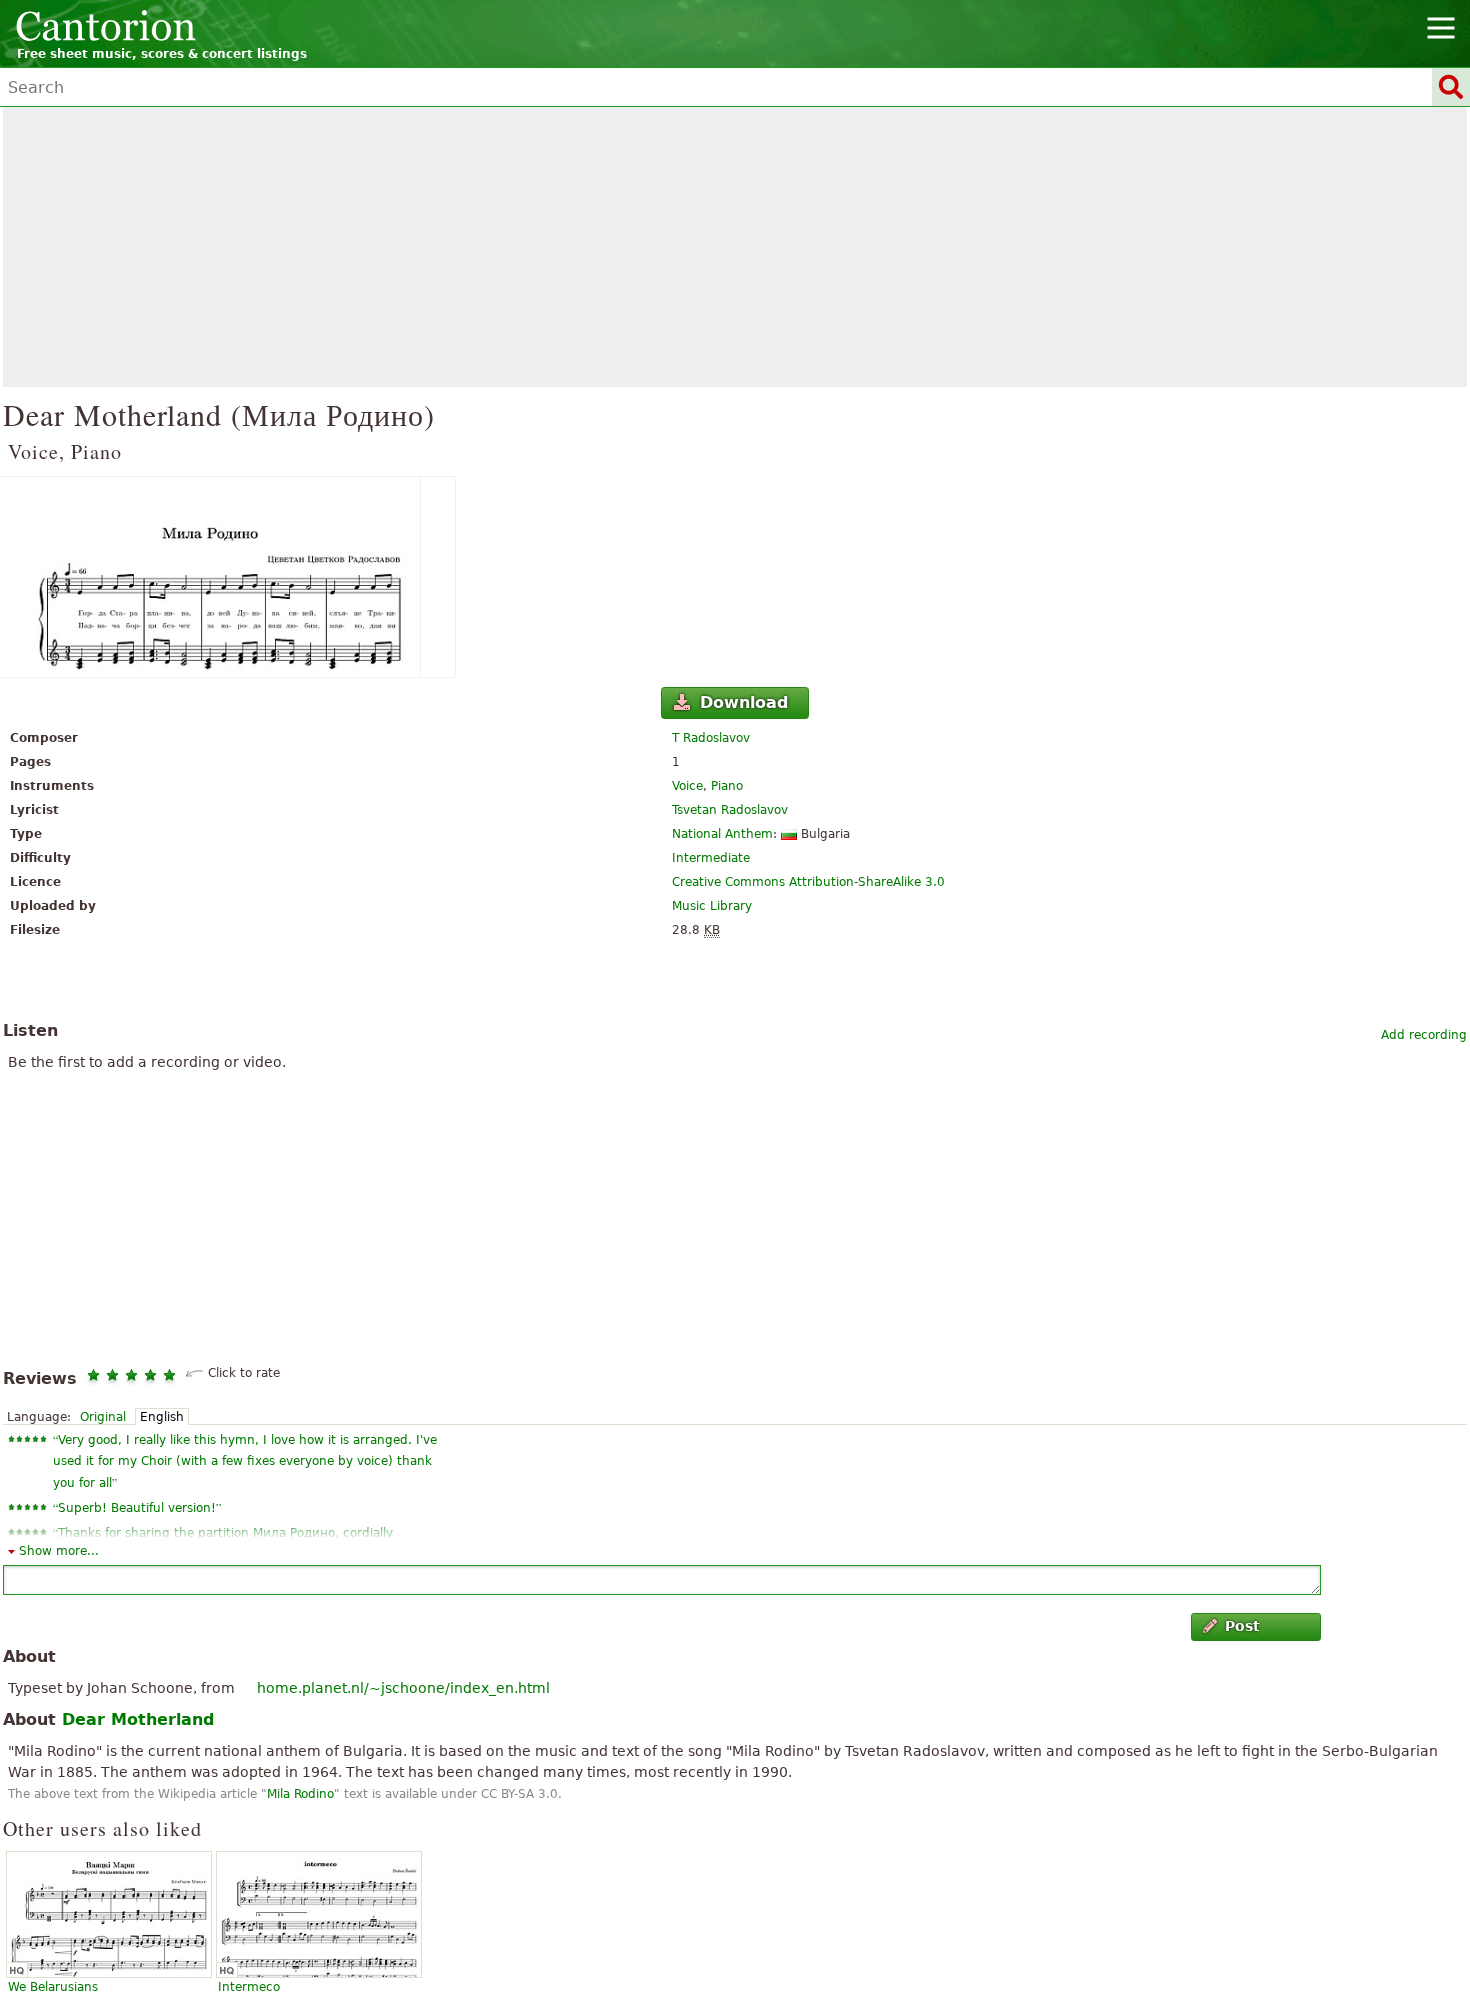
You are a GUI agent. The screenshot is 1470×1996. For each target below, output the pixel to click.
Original (103, 1417)
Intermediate (711, 858)
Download (744, 702)
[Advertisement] (735, 247)
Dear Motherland (138, 1719)
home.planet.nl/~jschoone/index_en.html (403, 1688)
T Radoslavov (711, 738)
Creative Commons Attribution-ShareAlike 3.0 (808, 882)
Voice (687, 786)
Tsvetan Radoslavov (730, 810)
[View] (735, 577)
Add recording (1424, 1035)
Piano (727, 786)
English (162, 1417)
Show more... (59, 1551)
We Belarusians (53, 1987)
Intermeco (249, 1987)
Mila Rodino (300, 1794)
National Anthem (722, 834)
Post (1242, 1626)
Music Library (712, 906)
